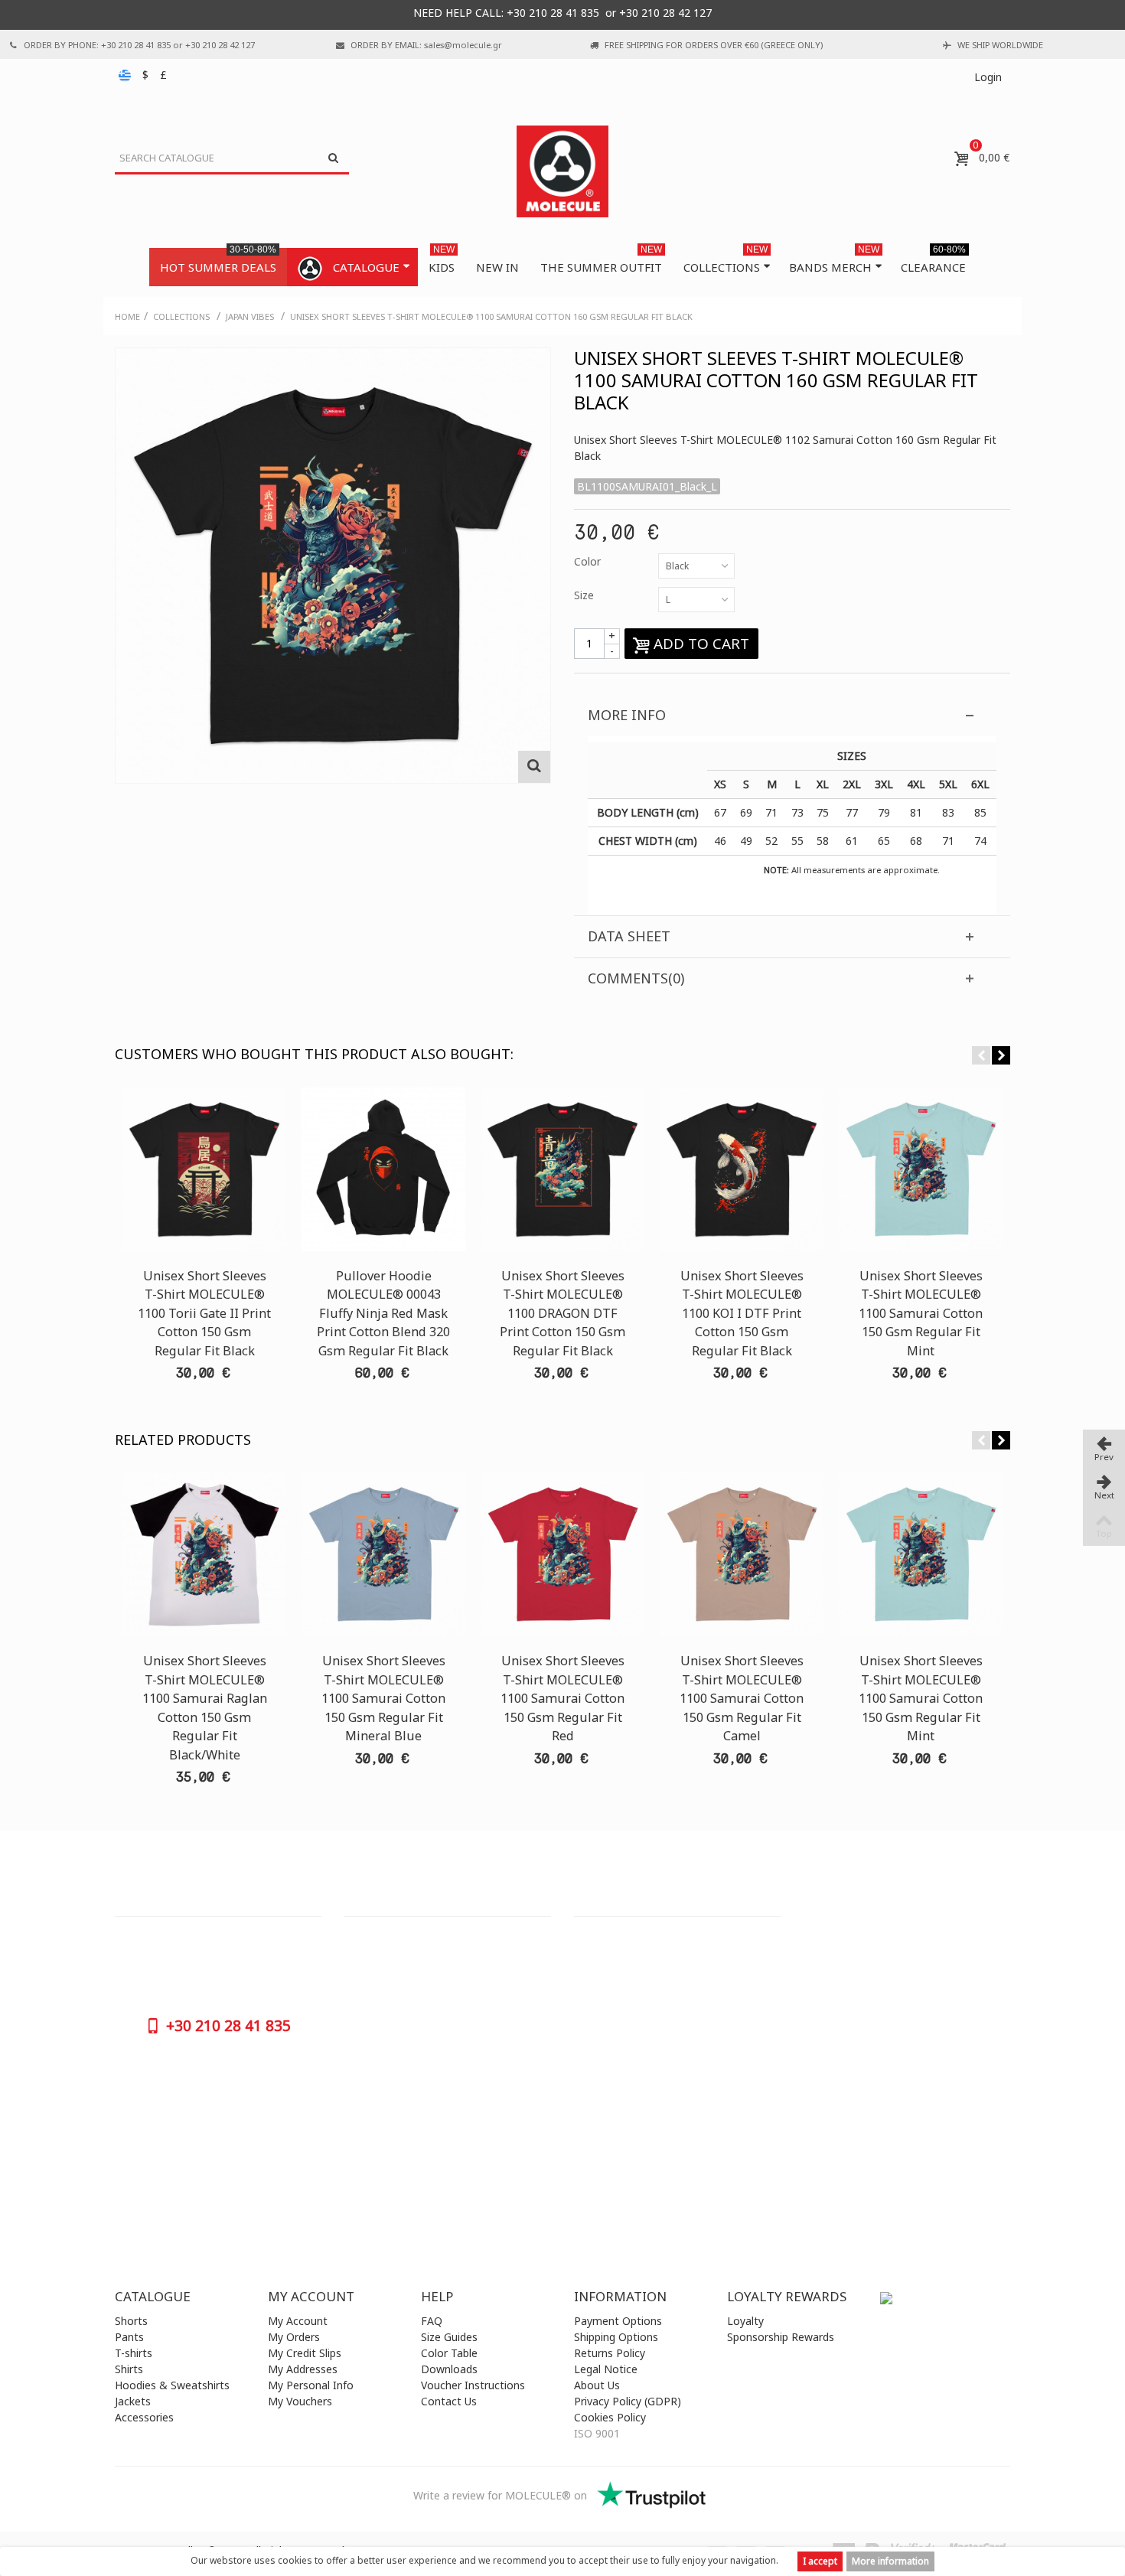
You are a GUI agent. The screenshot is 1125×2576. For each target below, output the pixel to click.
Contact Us (449, 2401)
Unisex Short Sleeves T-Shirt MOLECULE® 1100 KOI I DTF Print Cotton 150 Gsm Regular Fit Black (742, 1313)
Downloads (449, 2369)
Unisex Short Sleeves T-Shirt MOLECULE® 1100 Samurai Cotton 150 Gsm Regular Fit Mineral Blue (383, 1698)
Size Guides (449, 2337)
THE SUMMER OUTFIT (601, 261)
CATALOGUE (366, 267)
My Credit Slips (305, 2353)
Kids (442, 261)
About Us (597, 2385)
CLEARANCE (933, 261)
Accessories (144, 2417)
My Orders (294, 2337)
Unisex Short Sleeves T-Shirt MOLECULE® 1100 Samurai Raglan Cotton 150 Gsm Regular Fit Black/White (205, 1707)
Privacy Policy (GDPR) (628, 2401)
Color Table (449, 2353)
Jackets (133, 2401)
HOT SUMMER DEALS (218, 261)
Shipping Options (616, 2337)
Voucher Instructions (473, 2385)
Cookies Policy (610, 2417)
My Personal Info (311, 2385)
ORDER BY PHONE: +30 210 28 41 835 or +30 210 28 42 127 (139, 45)
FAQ (432, 2321)
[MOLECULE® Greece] (562, 171)
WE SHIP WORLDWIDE (1000, 45)
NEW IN (497, 267)
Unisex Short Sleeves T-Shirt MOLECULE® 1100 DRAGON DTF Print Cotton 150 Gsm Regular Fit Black (562, 1313)
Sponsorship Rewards (781, 2337)
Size (585, 595)
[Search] (333, 158)
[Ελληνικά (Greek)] (126, 75)
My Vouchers (300, 2401)
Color (589, 561)
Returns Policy (610, 2353)
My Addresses (303, 2369)
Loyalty (745, 2321)
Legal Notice (606, 2369)
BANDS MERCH (834, 261)
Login (988, 77)
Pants (129, 2337)
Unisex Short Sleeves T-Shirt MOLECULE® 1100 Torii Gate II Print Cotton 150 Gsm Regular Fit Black (204, 1313)
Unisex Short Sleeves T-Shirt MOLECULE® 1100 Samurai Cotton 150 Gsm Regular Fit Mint (921, 1313)
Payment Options (618, 2321)
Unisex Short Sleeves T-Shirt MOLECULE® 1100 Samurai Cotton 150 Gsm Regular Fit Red (562, 1698)
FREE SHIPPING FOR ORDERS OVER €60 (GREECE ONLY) (714, 45)
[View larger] (534, 767)
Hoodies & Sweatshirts (172, 2385)
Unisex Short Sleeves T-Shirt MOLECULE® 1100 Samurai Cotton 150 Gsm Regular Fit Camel (742, 1698)
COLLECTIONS (726, 261)
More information (890, 2561)
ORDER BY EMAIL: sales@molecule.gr (426, 45)
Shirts (129, 2369)
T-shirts (134, 2353)
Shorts (131, 2321)
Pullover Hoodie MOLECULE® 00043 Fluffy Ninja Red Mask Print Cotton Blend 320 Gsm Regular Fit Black (383, 1313)
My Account (298, 2321)
